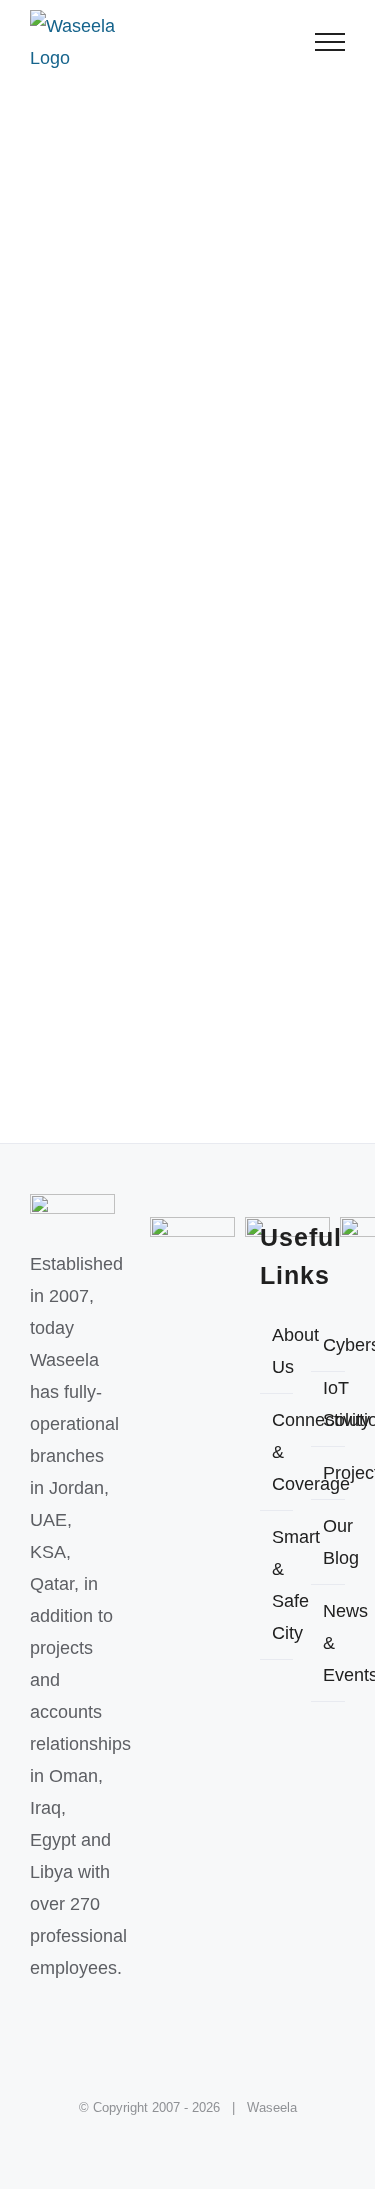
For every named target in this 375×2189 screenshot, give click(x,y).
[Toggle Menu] (330, 42)
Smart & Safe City (277, 1585)
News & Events (328, 1643)
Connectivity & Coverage (277, 1452)
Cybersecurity (328, 1345)
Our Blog (328, 1542)
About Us (277, 1351)
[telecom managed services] (187, 575)
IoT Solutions (328, 1404)
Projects (328, 1473)
